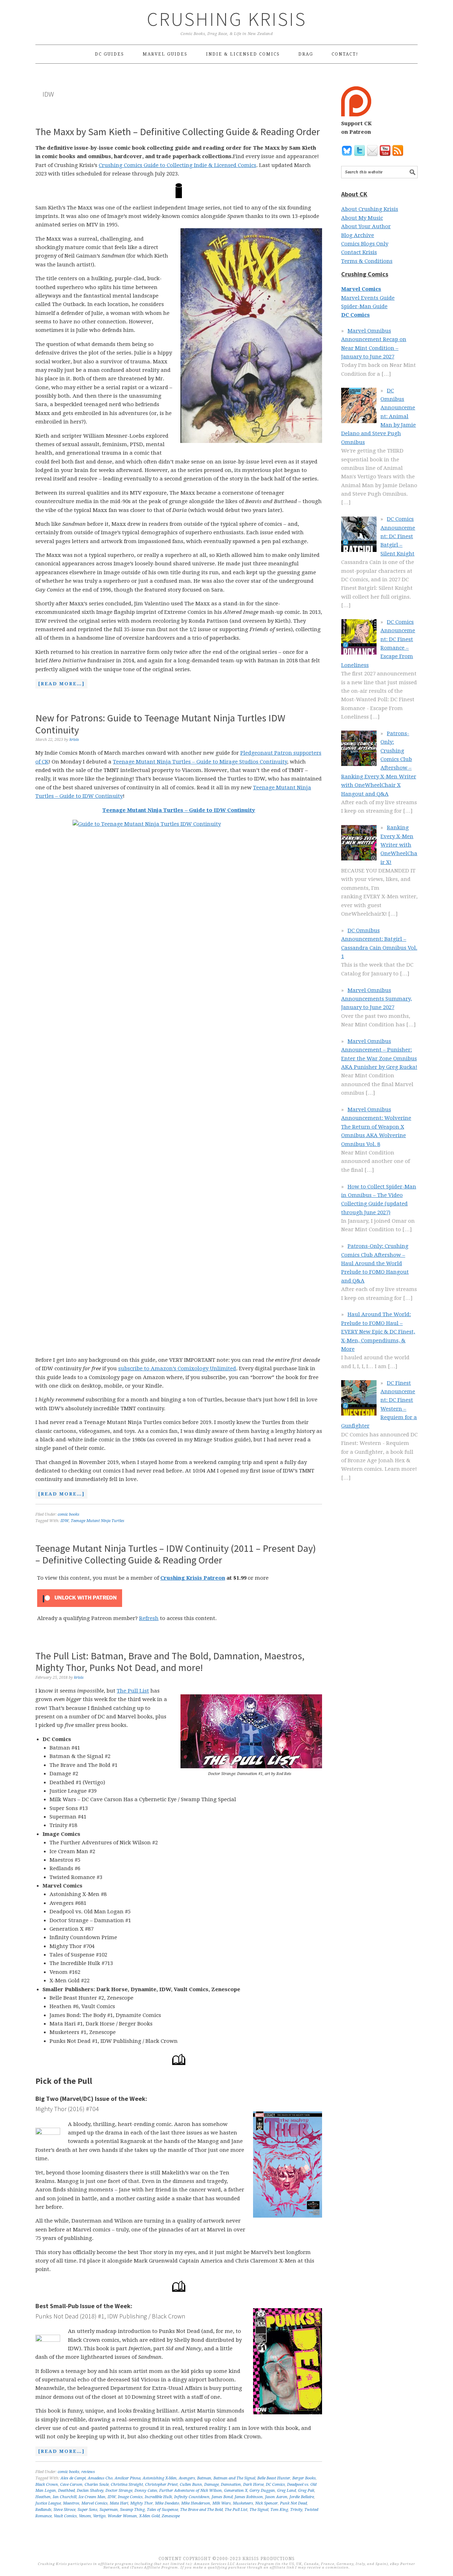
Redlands (43, 2510)
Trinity (296, 2510)
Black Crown (47, 2485)
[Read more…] (60, 685)
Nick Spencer (266, 2503)
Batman (204, 2478)
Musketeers (243, 2503)
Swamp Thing (132, 2510)
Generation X (236, 2491)
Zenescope (171, 2516)
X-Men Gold (149, 2516)
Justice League (48, 2503)
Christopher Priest (161, 2485)
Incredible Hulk (158, 2497)
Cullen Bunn (191, 2485)
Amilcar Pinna (128, 2478)
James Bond (222, 2497)
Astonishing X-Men (160, 2478)
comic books (68, 1514)
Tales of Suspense (162, 2510)
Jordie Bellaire (302, 2497)
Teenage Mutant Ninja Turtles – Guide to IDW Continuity (179, 810)
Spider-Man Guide (364, 306)
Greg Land (286, 2491)
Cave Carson (71, 2485)
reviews (88, 2472)
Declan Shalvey (90, 2491)
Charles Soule (97, 2485)
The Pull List (133, 1691)
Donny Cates (146, 2491)
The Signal (259, 2510)
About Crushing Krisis (370, 209)
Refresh (149, 1618)
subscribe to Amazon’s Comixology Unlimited (177, 1368)
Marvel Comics (94, 2503)
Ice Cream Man (92, 2497)
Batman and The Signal (234, 2478)
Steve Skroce (64, 2510)
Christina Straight (127, 2485)
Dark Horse (253, 2485)
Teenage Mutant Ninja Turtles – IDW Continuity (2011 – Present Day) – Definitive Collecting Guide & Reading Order (176, 1554)
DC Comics (275, 2485)
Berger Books (304, 2478)
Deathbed (66, 2491)
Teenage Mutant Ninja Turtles (98, 1521)
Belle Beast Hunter (274, 2478)
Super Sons (87, 2510)
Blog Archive (358, 235)
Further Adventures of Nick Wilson (191, 2491)
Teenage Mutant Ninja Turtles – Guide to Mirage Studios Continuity (200, 762)
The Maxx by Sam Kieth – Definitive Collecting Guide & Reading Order (178, 132)
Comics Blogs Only (365, 244)
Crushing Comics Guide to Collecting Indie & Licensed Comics (177, 165)
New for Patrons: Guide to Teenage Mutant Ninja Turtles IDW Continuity (160, 724)
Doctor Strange (119, 2491)
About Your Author (366, 226)
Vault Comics (65, 2516)
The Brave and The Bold (201, 2510)
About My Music (362, 218)
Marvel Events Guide (368, 298)
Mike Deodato (167, 2503)
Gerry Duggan (262, 2491)
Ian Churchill (65, 2497)
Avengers (187, 2478)
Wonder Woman (122, 2516)
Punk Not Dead (293, 2503)
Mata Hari (119, 2503)
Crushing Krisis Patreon (193, 1578)
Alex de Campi (73, 2478)
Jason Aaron (276, 2497)
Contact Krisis (359, 252)
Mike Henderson (196, 2503)
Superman (109, 2510)
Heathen (43, 2497)
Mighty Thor (142, 2503)
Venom (85, 2516)
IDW (65, 1521)
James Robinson (249, 2497)
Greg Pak (306, 2491)
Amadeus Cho (100, 2478)
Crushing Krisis (227, 19)
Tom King (279, 2510)
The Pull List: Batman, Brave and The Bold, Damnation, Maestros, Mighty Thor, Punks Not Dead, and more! (170, 1662)
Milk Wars (222, 2503)
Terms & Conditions (367, 261)
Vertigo (99, 2516)
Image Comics (130, 2497)
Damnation (231, 2485)
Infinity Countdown (192, 2497)
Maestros (71, 2503)
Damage (211, 2485)
